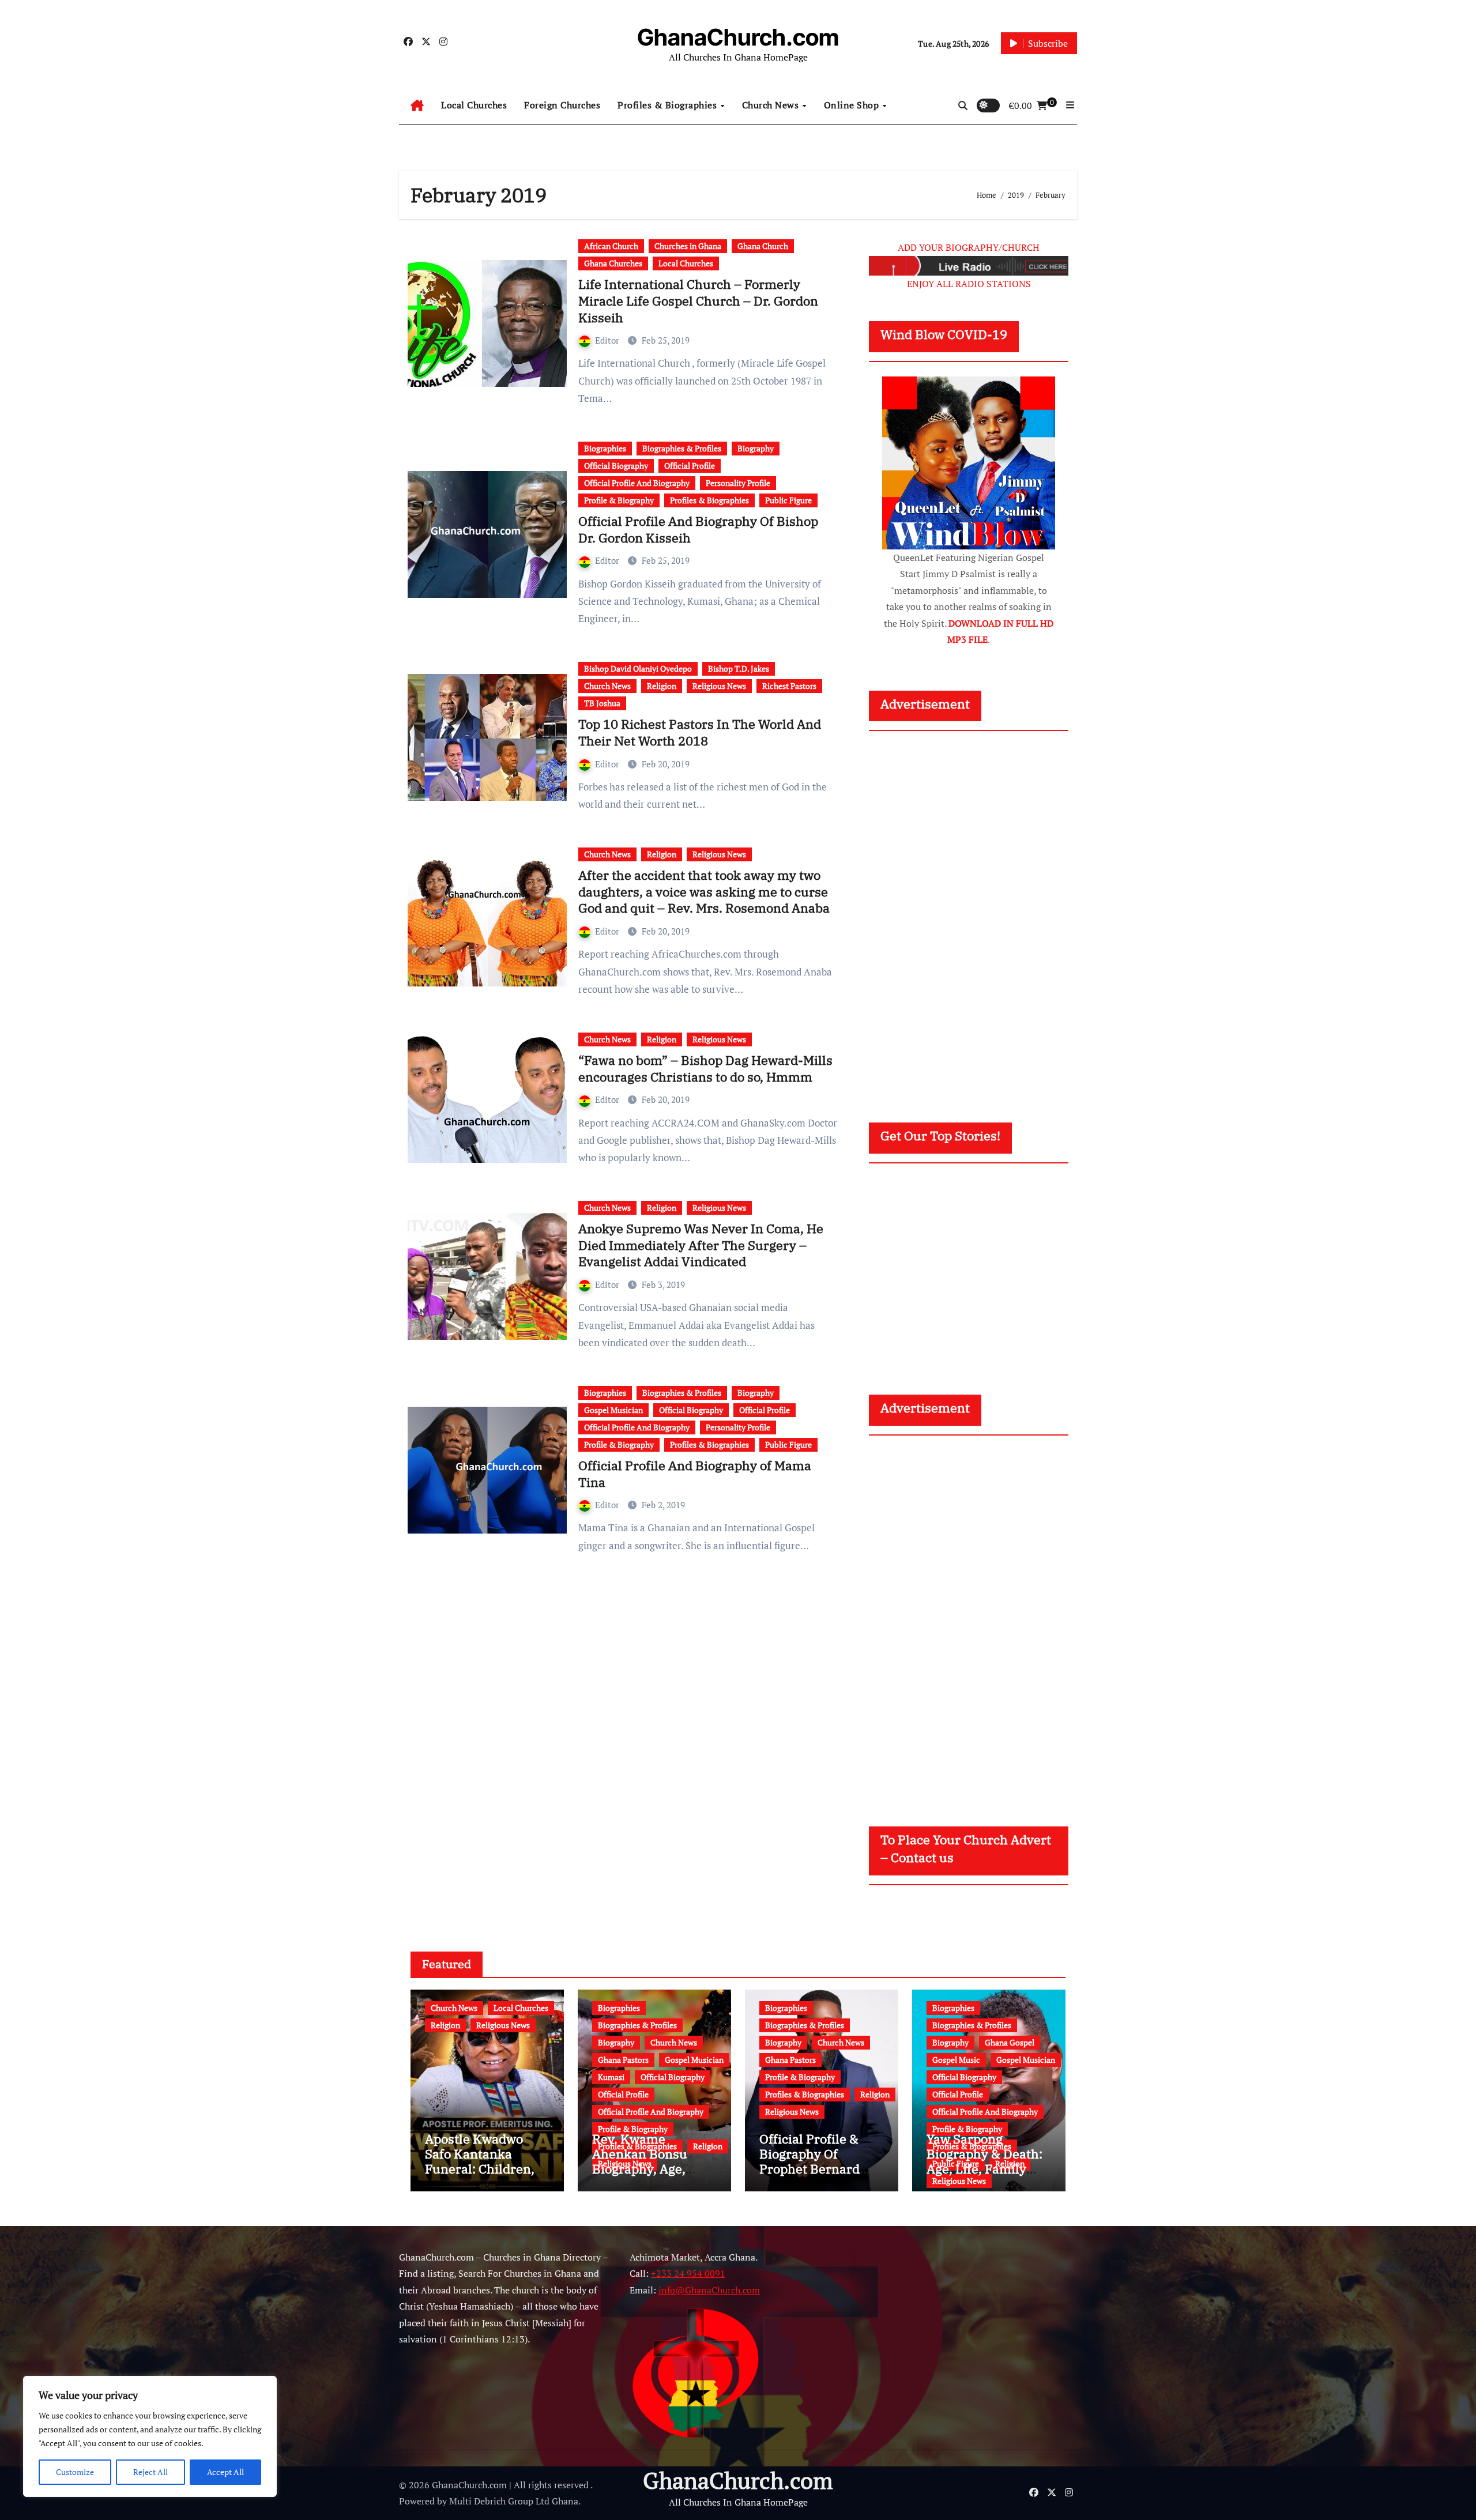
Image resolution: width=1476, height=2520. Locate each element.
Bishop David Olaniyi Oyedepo (638, 668)
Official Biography (616, 466)
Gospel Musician (613, 1410)
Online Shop (853, 105)
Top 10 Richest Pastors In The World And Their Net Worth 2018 (700, 732)
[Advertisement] (970, 916)
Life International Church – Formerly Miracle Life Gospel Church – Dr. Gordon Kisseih (698, 300)
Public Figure (788, 500)
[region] (150, 2436)
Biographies (605, 448)
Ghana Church (763, 246)
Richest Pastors (789, 686)
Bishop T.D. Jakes (739, 668)
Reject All (150, 2472)
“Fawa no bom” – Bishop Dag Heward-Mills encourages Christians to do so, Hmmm (705, 1068)
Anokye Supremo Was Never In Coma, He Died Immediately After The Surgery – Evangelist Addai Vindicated (701, 1245)
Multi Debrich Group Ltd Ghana (514, 2501)
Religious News (719, 686)
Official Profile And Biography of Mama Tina (695, 1474)
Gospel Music (956, 2060)
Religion (662, 686)
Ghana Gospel (1010, 2042)
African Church (611, 246)
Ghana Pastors (623, 2060)
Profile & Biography (619, 500)
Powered (417, 2501)
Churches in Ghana (688, 246)
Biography (756, 448)
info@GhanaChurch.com (709, 2290)
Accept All (225, 2472)
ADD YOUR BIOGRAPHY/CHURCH (969, 247)
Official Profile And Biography (637, 483)
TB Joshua (602, 703)
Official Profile (690, 466)
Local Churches (474, 105)
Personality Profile (738, 483)
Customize (75, 2472)
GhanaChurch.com (738, 37)
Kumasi (611, 2077)
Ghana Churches (613, 263)
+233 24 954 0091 (688, 2273)
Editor (608, 340)
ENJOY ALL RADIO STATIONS (969, 284)
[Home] (417, 106)
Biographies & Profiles (682, 448)
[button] (1070, 105)
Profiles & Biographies (669, 105)
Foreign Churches (562, 105)
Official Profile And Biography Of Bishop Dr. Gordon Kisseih (698, 529)
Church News (772, 105)
